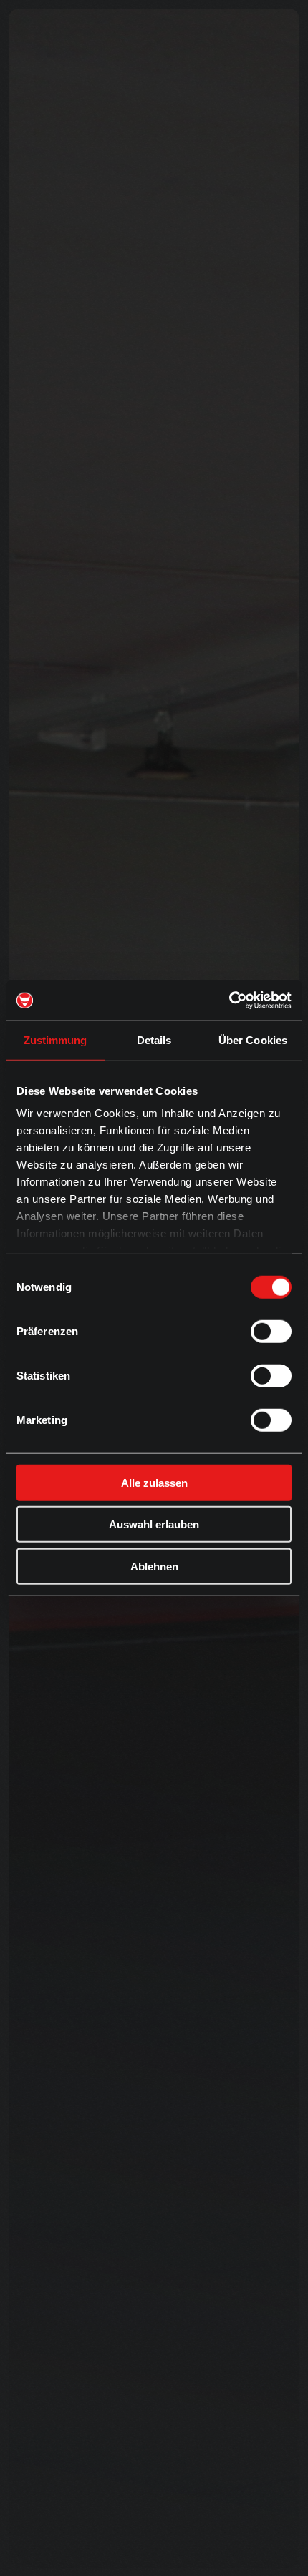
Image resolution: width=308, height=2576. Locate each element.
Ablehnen (154, 1566)
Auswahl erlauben (154, 1524)
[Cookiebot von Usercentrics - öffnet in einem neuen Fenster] (229, 1001)
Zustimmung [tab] (56, 1039)
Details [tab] (154, 1039)
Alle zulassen (154, 1482)
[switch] (271, 1331)
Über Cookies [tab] (253, 1039)
